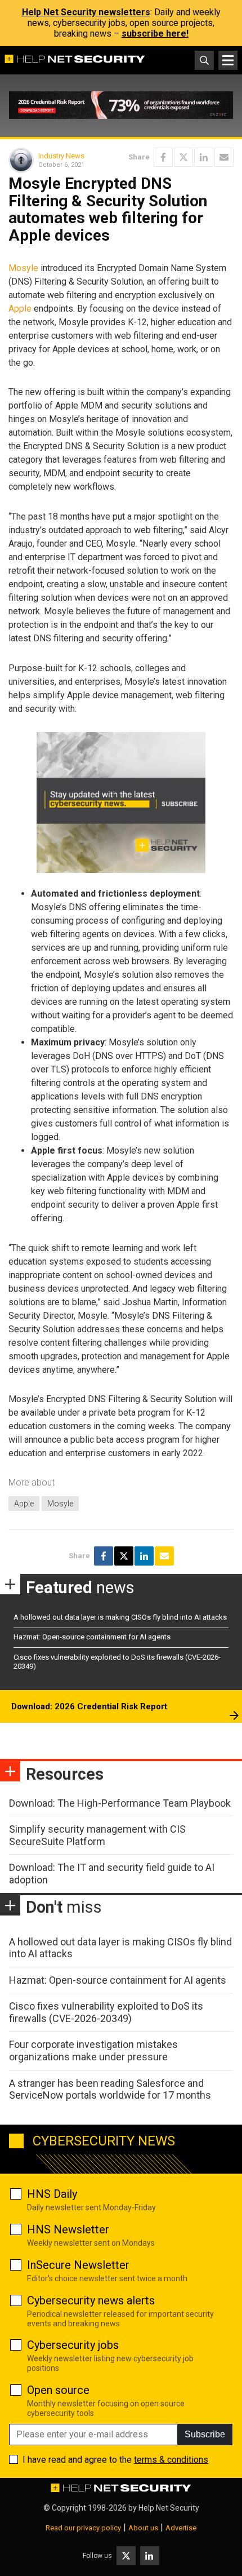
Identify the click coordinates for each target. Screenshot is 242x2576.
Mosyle (23, 268)
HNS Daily (52, 2194)
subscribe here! (155, 34)
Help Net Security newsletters (86, 12)
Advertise (181, 2528)
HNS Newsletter (68, 2229)
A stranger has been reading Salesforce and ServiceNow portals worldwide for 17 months (110, 2089)
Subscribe (205, 2434)
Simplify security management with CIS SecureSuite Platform (97, 1835)
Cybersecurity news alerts (91, 2300)
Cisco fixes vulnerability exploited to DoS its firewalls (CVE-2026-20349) (106, 2012)
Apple (20, 309)
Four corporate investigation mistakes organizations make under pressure (93, 2050)
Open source (58, 2390)
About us (143, 2528)
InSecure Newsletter (78, 2265)
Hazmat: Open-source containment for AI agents (92, 1637)
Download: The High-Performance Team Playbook (120, 1803)
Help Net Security (169, 2508)
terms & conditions (171, 2460)
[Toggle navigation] (228, 60)
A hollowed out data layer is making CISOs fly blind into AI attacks (120, 1617)
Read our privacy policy (83, 2528)
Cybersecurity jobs (73, 2345)
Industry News (61, 156)
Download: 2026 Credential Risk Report (89, 1706)
